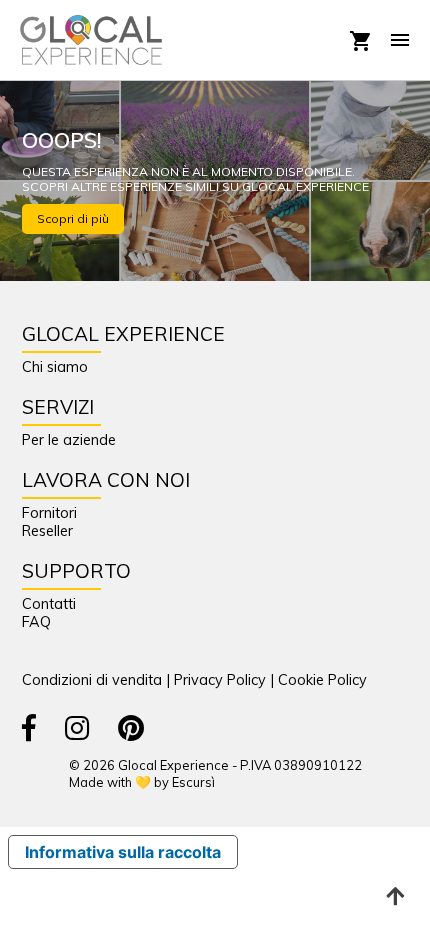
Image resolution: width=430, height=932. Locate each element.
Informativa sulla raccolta (123, 852)
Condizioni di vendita (92, 680)
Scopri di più (73, 218)
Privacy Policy (220, 680)
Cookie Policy (322, 680)
